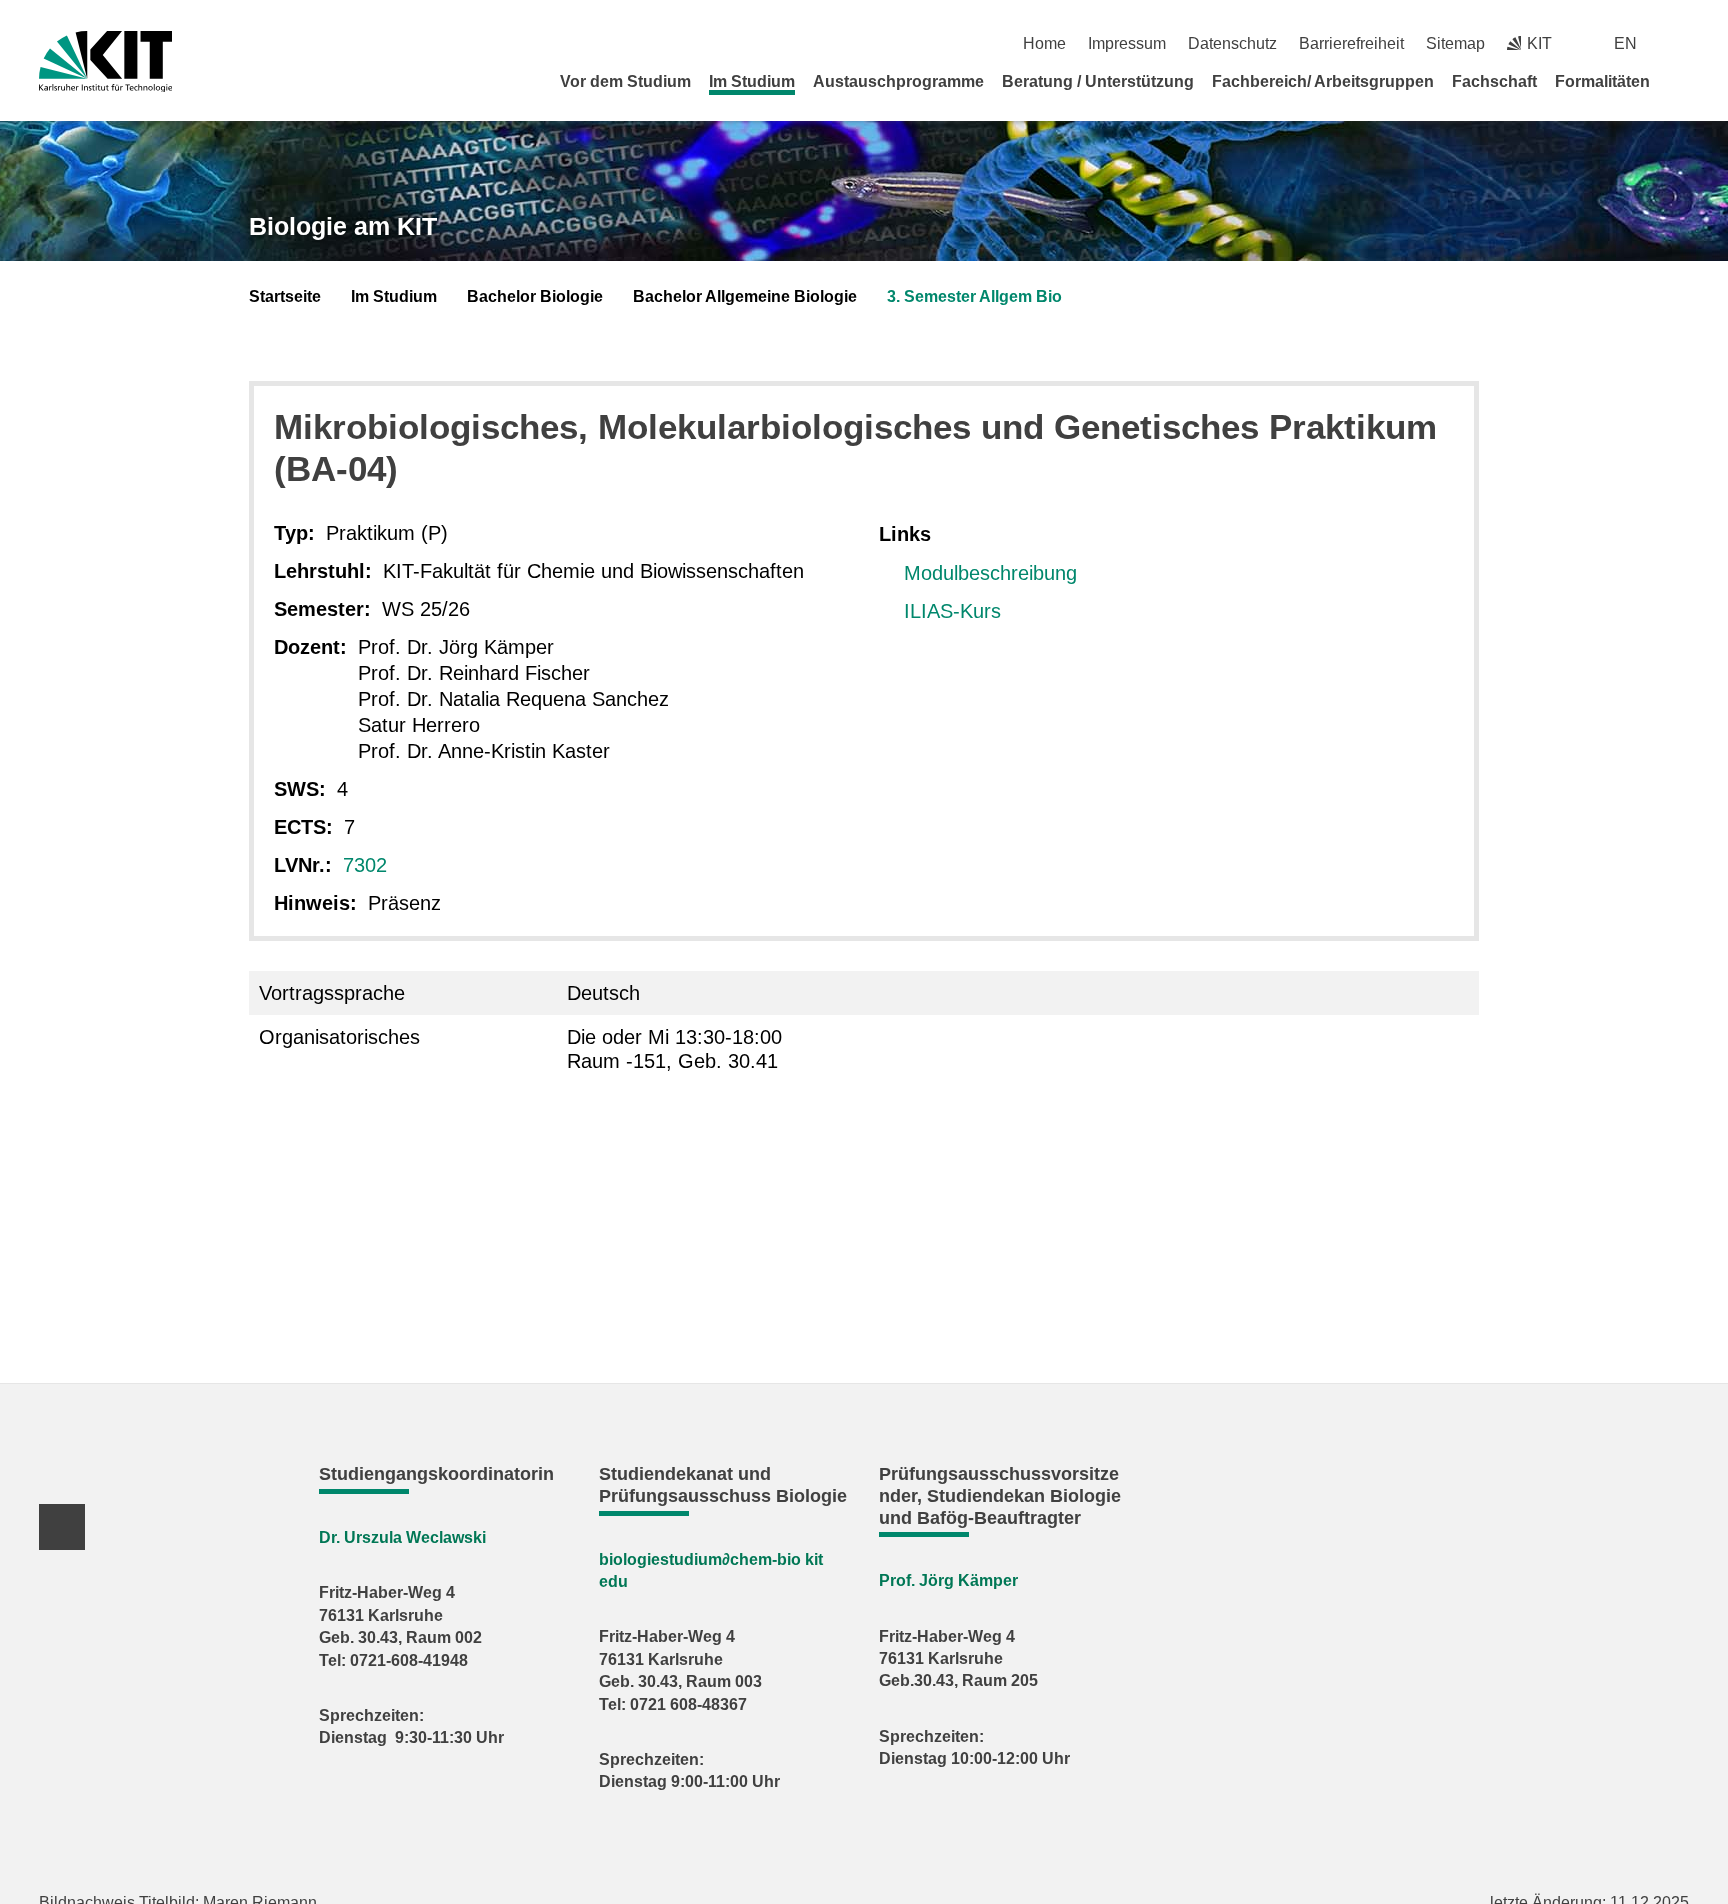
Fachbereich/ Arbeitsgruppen (1323, 81)
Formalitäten (1602, 81)
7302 (365, 865)
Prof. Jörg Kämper (948, 1580)
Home (1044, 43)
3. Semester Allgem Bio (974, 296)
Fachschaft (1494, 81)
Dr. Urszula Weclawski (402, 1537)
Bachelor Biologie (535, 296)
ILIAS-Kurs (952, 611)
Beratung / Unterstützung (1098, 81)
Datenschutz (1232, 43)
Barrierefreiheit (1351, 43)
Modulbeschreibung (990, 573)
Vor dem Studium (625, 81)
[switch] (1681, 43)
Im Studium (752, 81)
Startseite (285, 296)
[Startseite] (1682, 81)
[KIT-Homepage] (105, 61)
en (1625, 43)
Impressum (1127, 43)
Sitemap (1455, 43)
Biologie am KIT (343, 226)
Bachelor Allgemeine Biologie (745, 296)
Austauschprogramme (898, 81)
